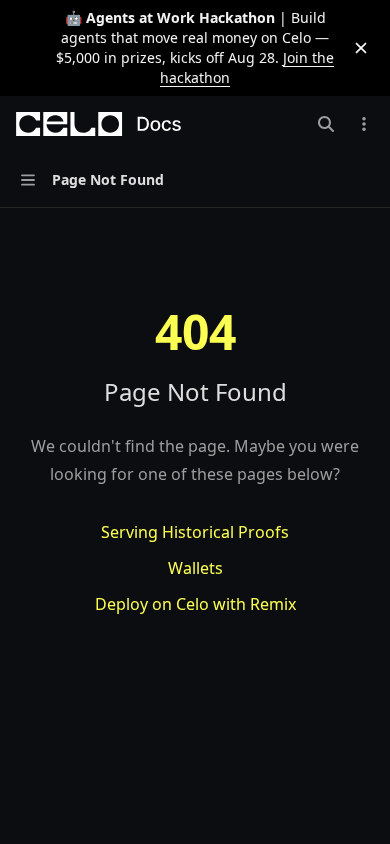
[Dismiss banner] (361, 48)
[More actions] (364, 124)
